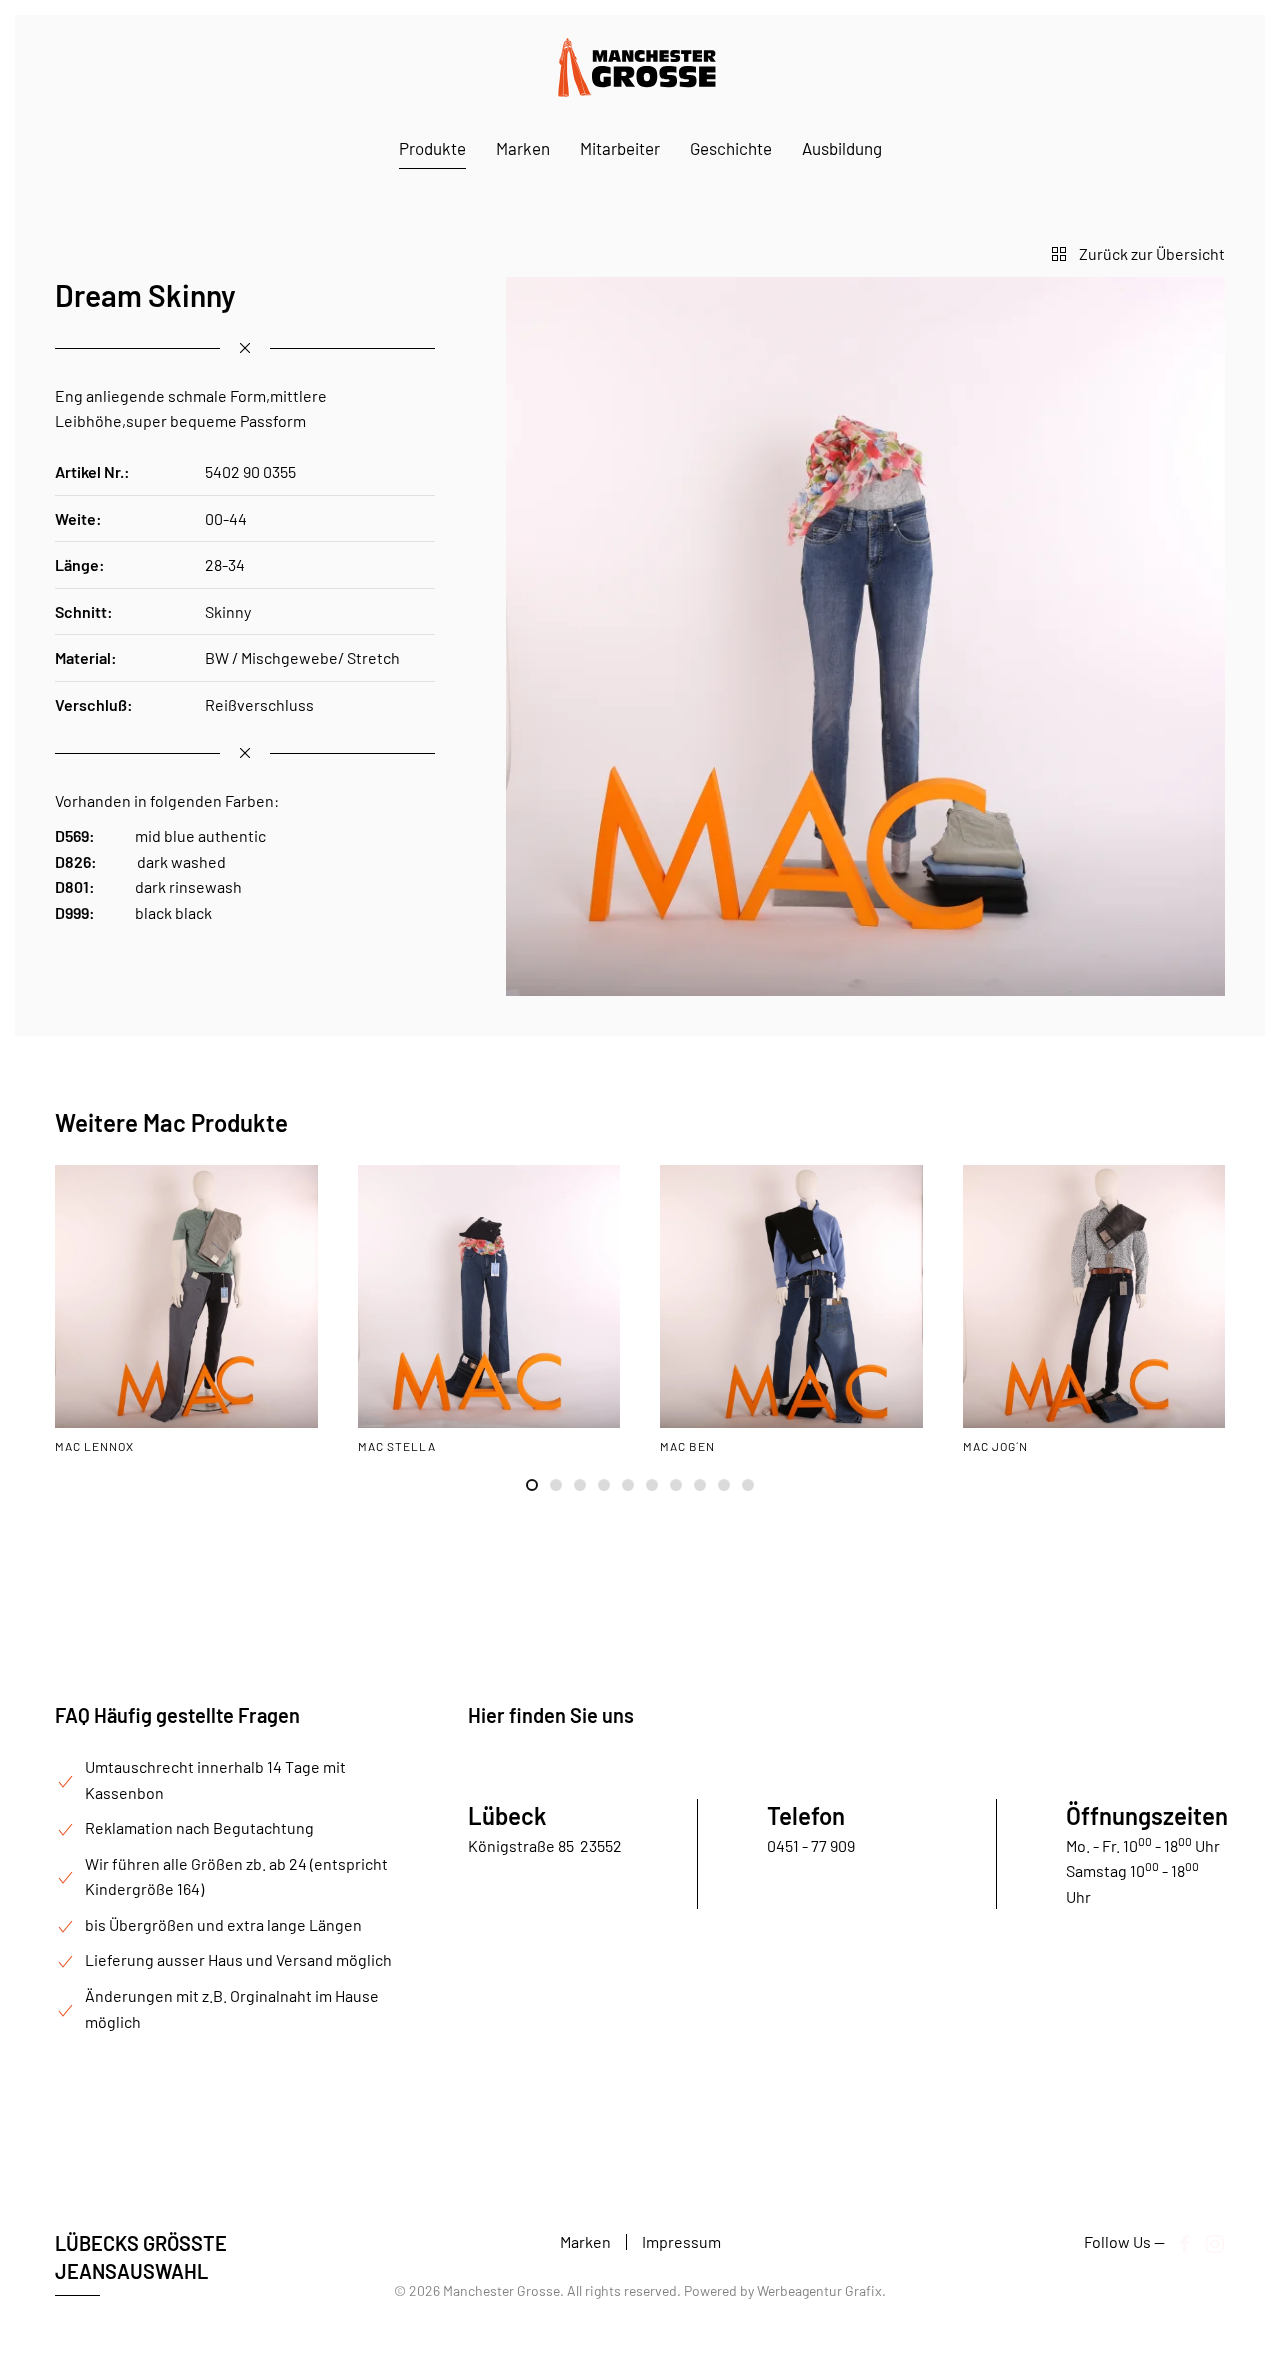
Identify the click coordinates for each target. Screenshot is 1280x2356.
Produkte (432, 148)
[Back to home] (640, 67)
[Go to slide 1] (532, 1485)
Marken (523, 148)
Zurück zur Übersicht (1152, 253)
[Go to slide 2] (556, 1485)
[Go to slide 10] (748, 1485)
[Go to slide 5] (628, 1485)
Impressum (681, 2241)
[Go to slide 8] (700, 1485)
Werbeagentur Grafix (819, 2290)
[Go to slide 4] (604, 1485)
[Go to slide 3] (580, 1485)
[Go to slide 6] (652, 1485)
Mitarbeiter (620, 148)
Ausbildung (842, 148)
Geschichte (731, 148)
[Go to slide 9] (724, 1485)
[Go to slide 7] (676, 1485)
